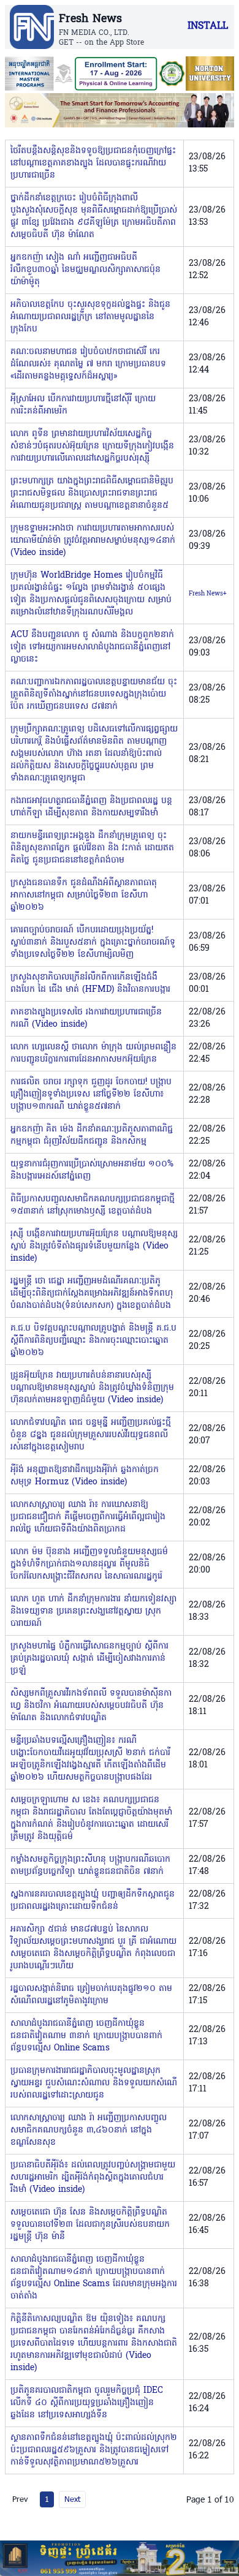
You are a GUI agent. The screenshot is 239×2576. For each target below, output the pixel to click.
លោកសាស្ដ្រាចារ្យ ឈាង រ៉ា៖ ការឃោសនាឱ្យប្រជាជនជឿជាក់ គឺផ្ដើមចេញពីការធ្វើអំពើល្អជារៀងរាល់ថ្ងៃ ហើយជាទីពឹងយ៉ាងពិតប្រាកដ (88, 1517)
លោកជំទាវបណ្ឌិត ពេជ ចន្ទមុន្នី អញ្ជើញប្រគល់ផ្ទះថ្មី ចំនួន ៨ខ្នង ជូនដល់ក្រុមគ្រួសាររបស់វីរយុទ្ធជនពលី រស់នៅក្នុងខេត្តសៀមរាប (91, 1435)
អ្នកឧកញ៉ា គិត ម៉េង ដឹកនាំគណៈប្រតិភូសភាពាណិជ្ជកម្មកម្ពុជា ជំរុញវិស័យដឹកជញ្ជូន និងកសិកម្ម (92, 1135)
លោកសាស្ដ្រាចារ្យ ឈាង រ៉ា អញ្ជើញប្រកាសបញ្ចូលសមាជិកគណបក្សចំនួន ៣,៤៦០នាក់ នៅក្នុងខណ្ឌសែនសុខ (89, 2130)
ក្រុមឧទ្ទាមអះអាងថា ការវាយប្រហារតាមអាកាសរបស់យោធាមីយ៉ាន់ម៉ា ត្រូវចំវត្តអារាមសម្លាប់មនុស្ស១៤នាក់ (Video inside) (93, 541)
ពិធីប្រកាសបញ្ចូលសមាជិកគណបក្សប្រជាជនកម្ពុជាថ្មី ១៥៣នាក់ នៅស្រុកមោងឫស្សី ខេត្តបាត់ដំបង (93, 1205)
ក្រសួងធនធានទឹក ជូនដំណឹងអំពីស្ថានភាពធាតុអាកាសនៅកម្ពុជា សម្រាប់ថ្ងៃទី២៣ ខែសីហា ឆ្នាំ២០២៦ (84, 895)
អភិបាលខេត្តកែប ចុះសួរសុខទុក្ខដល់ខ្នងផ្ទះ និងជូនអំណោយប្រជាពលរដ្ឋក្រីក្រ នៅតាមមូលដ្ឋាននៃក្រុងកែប (90, 317)
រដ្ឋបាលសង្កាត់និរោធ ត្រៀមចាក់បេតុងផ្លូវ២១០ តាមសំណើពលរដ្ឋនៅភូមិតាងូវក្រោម (91, 1995)
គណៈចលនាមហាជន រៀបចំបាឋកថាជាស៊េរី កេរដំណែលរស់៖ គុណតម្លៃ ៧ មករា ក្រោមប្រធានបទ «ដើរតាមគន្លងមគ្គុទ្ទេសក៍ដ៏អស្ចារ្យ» (88, 364)
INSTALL (208, 26)
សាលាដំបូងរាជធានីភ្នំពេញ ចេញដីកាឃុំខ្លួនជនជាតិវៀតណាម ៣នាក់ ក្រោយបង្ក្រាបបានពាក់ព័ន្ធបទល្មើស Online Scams (86, 2036)
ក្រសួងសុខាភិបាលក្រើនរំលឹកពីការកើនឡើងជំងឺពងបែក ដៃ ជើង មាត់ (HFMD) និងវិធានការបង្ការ (90, 984)
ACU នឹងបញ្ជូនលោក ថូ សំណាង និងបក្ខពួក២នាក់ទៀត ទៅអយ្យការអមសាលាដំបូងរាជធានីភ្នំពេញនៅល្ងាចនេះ (92, 647)
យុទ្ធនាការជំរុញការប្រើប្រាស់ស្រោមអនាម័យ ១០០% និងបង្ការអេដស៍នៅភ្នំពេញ (92, 1170)
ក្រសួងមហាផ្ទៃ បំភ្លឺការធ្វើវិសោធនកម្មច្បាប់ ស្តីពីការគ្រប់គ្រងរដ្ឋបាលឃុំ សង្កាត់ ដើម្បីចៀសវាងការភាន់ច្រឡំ (89, 1659)
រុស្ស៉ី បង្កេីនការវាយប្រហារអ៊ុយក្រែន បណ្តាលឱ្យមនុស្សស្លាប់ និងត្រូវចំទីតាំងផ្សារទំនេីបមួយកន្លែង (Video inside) (94, 1246)
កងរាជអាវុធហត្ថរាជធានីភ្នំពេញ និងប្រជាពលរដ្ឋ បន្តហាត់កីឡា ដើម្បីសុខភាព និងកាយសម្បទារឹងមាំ (91, 807)
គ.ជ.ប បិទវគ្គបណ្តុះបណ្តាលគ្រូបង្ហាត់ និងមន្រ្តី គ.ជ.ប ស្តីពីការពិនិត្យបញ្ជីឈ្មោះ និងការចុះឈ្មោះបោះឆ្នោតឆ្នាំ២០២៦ (93, 1341)
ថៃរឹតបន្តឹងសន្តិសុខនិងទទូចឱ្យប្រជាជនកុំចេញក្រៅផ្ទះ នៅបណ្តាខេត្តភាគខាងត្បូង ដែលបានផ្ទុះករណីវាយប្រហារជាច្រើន (93, 163)
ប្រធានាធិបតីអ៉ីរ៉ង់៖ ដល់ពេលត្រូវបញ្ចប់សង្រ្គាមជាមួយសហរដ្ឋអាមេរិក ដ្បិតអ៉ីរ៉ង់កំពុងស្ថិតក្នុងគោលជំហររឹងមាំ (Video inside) (93, 2178)
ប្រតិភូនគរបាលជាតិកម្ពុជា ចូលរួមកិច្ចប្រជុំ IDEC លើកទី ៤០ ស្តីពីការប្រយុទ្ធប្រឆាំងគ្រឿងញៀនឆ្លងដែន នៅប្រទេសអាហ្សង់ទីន (87, 2403)
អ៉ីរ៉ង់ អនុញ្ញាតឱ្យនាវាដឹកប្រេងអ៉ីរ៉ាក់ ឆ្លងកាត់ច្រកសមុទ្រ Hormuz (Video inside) (85, 1476)
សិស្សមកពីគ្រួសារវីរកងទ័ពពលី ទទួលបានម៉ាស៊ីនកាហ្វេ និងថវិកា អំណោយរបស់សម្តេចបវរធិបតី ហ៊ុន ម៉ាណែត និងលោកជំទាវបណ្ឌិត (91, 1706)
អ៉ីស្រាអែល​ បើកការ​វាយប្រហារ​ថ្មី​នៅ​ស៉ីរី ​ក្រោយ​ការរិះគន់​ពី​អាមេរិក (83, 405)
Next (72, 2499)
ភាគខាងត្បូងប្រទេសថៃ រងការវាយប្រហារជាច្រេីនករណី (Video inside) (86, 1018)
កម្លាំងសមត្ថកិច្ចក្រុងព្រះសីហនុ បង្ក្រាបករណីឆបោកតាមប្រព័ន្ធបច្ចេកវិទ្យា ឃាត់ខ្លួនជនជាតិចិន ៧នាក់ (90, 1866)
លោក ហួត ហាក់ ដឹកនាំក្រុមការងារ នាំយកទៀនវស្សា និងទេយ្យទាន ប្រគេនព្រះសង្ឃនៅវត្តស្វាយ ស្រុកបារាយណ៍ (93, 1611)
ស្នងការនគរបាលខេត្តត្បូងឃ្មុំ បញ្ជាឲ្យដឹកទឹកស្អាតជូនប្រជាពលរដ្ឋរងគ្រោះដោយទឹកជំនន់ (93, 1901)
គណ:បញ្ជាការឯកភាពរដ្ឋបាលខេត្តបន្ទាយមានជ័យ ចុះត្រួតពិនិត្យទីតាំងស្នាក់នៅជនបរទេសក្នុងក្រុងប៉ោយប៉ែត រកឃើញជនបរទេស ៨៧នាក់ (94, 694)
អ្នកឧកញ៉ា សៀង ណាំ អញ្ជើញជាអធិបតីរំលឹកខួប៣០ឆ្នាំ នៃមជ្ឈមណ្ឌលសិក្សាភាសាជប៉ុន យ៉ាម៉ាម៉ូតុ (85, 270)
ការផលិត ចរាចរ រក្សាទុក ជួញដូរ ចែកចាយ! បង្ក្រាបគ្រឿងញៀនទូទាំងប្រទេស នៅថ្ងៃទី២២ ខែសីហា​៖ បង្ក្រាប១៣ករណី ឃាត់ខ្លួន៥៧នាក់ (91, 1094)
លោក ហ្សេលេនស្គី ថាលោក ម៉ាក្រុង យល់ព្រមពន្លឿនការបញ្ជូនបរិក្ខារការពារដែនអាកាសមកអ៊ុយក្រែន (93, 1053)
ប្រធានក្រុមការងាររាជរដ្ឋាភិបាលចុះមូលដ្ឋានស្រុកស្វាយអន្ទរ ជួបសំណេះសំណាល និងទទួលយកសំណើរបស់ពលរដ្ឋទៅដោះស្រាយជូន (94, 2083)
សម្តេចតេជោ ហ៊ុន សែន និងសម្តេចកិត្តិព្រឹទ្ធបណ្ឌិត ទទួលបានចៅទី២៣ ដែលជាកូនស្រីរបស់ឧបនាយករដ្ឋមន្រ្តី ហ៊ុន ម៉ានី (90, 2225)
